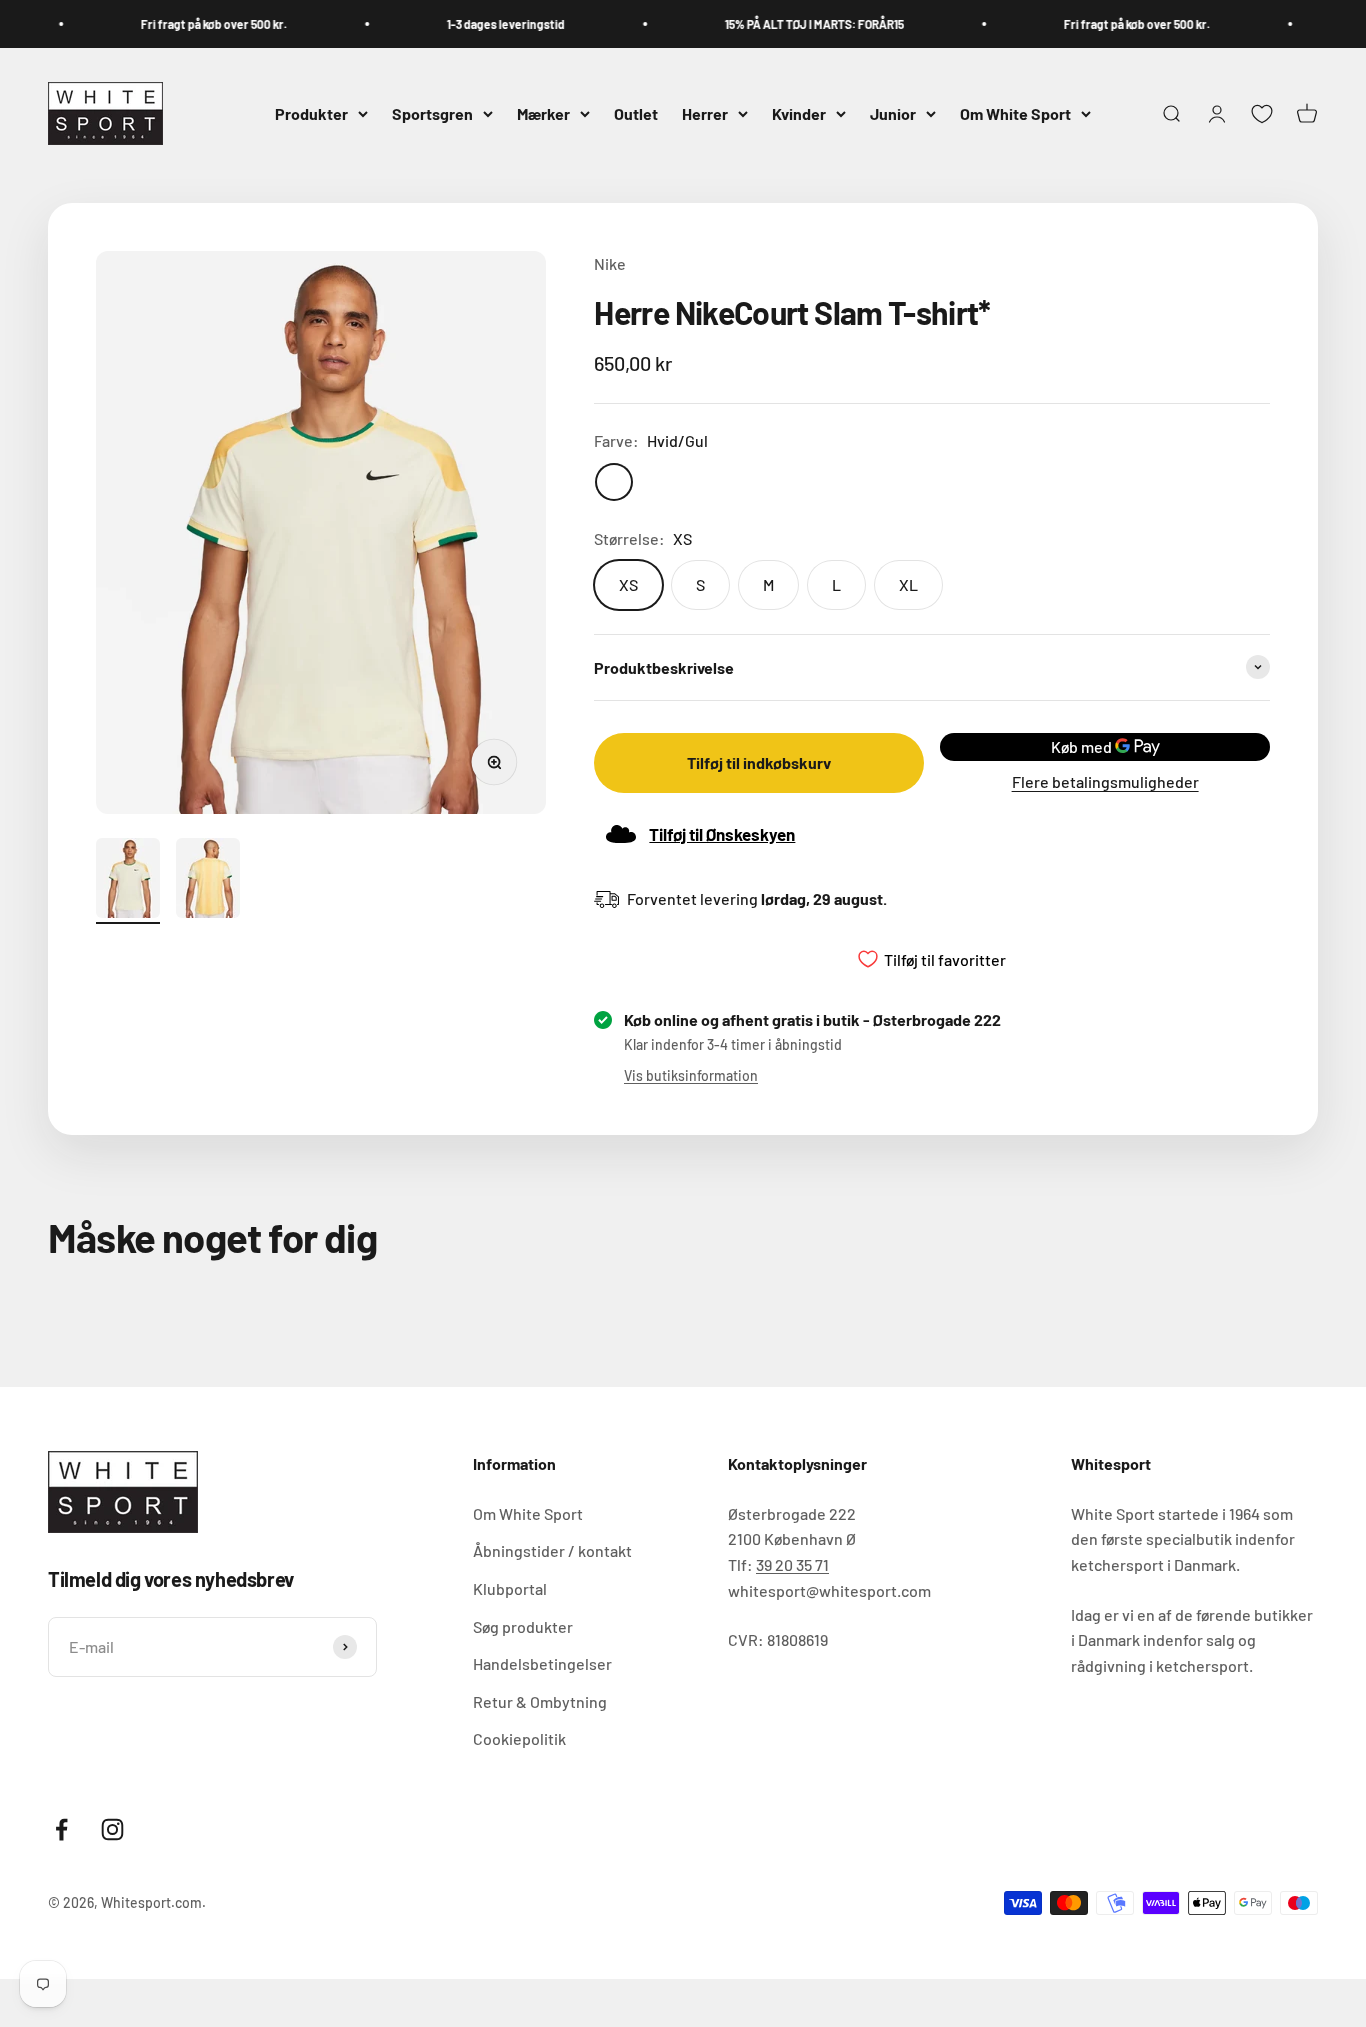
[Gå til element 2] (208, 881)
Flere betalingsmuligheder (1105, 781)
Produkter (311, 113)
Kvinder (799, 113)
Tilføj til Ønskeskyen (722, 834)
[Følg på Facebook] (61, 1829)
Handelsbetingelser (542, 1663)
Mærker (543, 113)
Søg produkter (523, 1626)
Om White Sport (1015, 113)
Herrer (705, 113)
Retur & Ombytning (540, 1701)
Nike (610, 263)
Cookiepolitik (519, 1738)
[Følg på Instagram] (112, 1829)
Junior (893, 113)
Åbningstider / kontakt (552, 1550)
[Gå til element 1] (128, 881)
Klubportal (510, 1588)
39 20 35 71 (792, 1564)
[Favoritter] (1262, 114)
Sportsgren (432, 113)
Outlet (636, 113)
